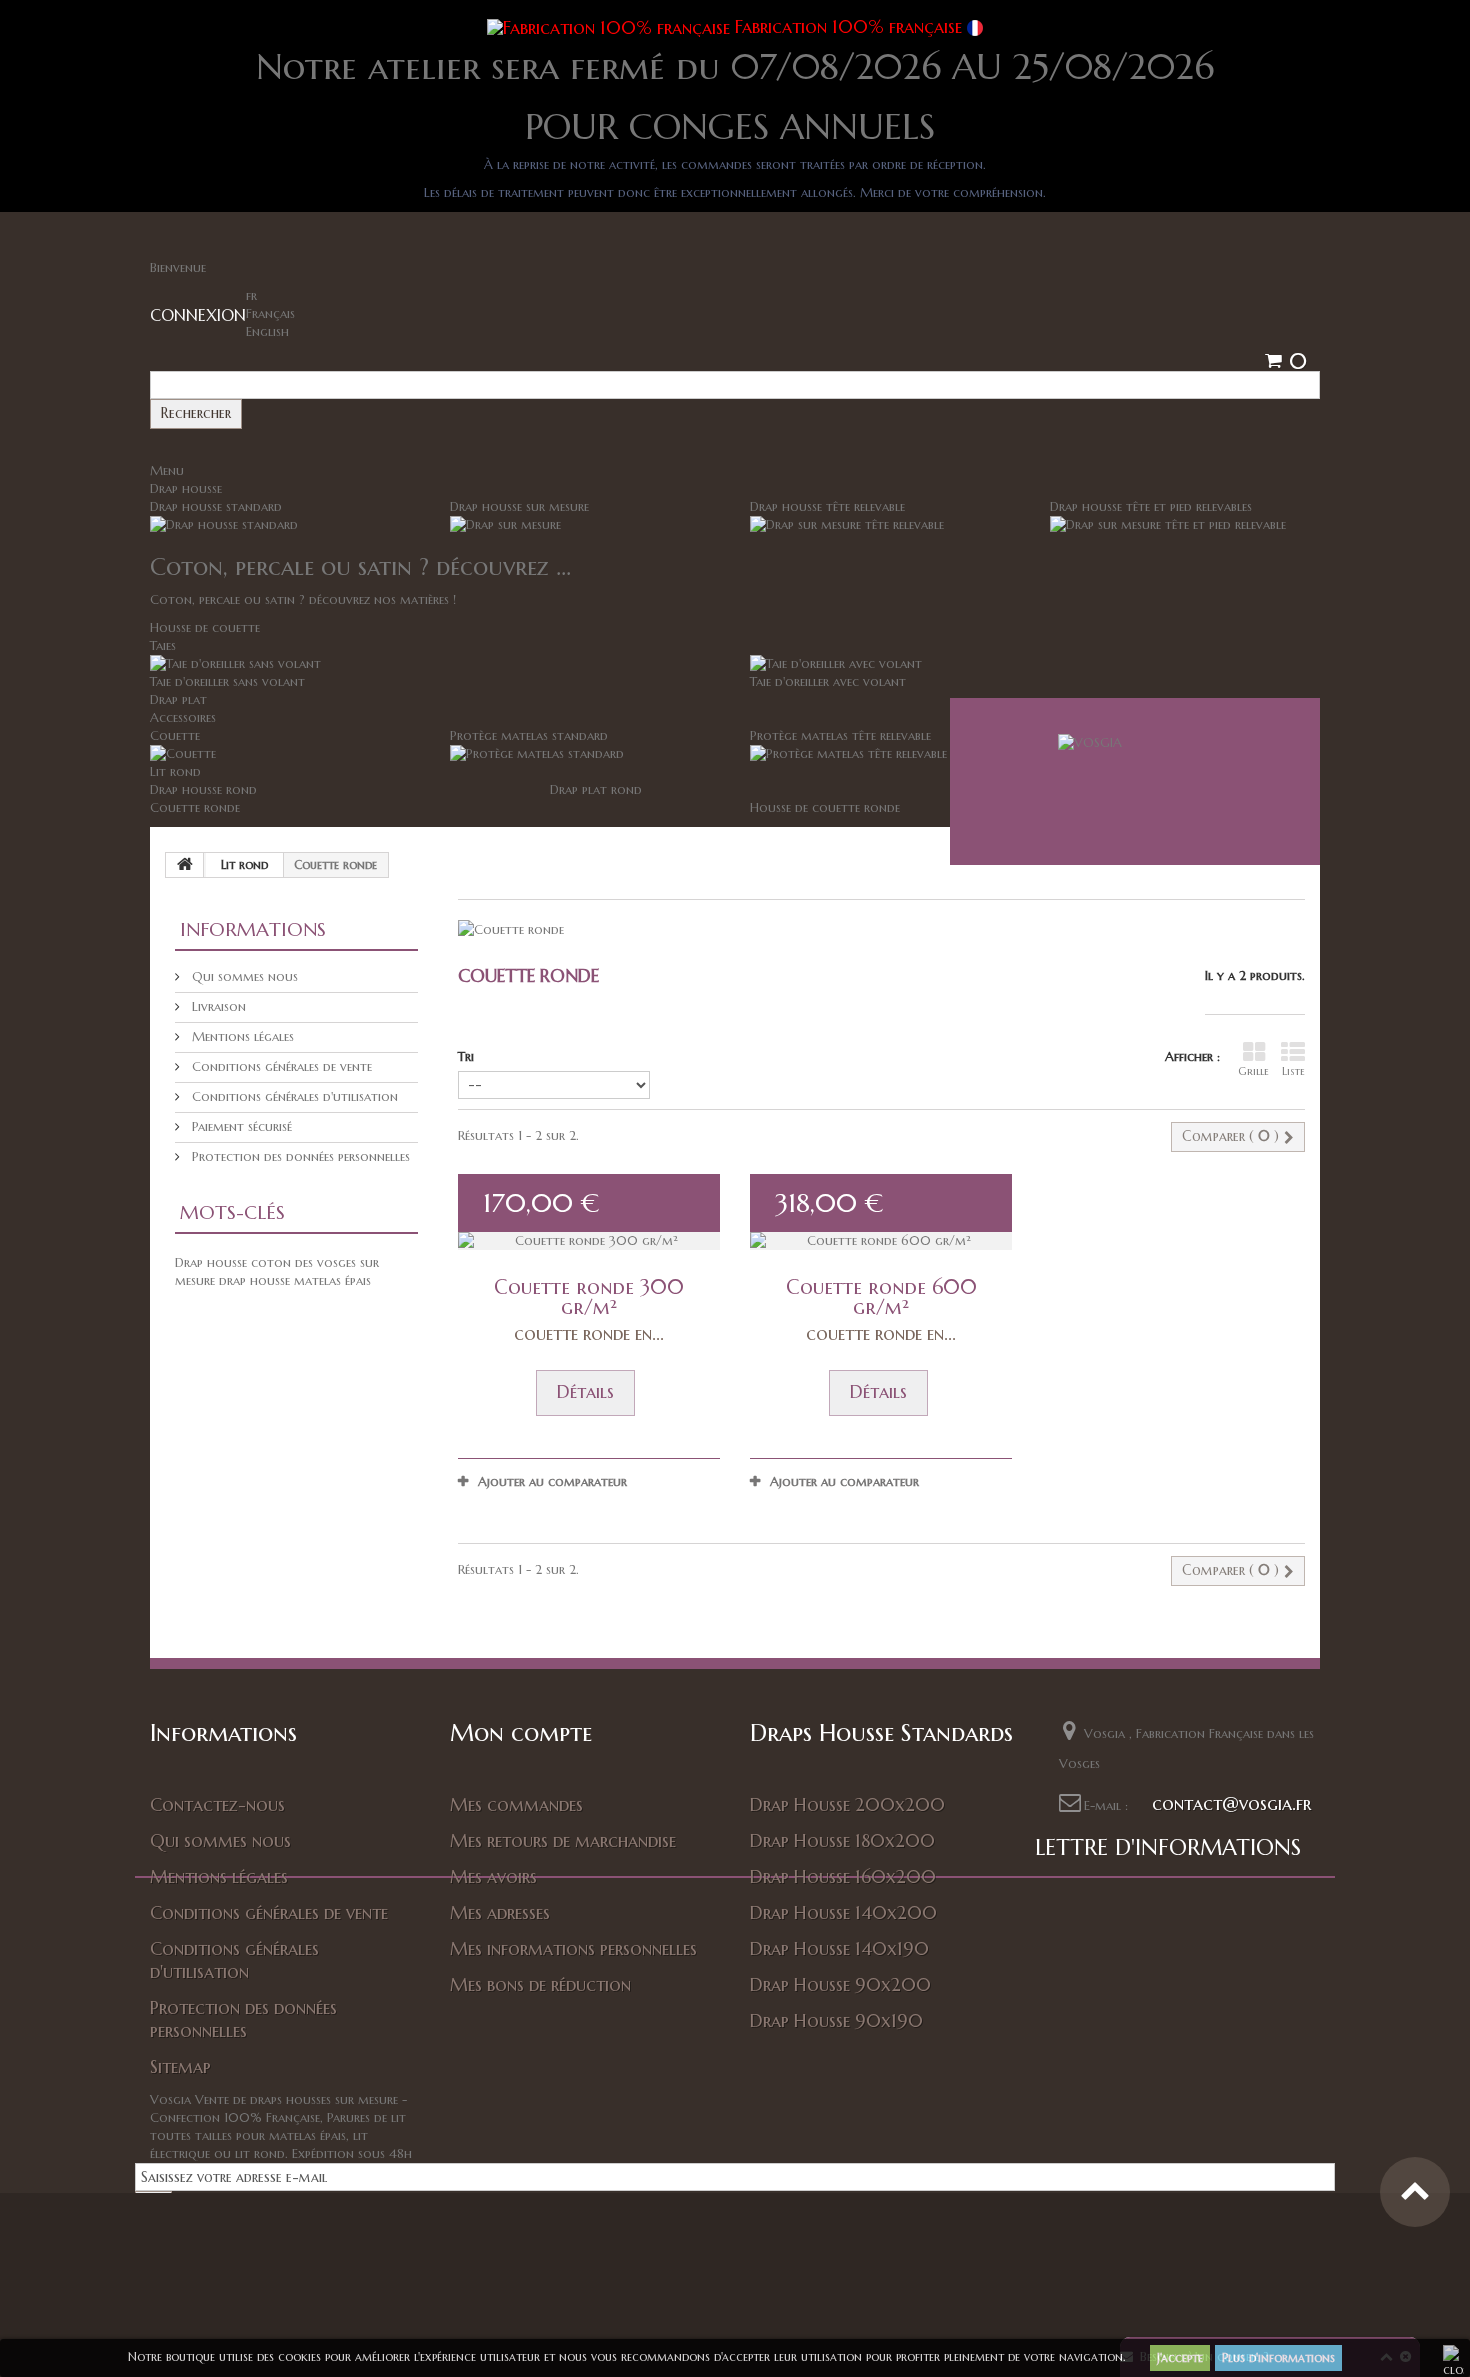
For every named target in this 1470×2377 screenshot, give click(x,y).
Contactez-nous (217, 1804)
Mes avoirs (493, 1876)
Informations (253, 929)
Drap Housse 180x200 (842, 1840)
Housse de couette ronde (825, 807)
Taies (163, 645)
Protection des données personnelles (299, 1156)
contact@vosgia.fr (1231, 1803)
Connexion (198, 315)
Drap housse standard (216, 506)
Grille (1253, 1071)
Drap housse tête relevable (827, 506)
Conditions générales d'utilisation (293, 1096)
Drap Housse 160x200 (843, 1876)
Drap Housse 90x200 (840, 1984)
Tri (466, 1056)
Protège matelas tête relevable (840, 735)
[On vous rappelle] (735, 2302)
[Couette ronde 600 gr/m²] (881, 1241)
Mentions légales (241, 1036)
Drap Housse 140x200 (843, 1912)
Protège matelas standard (529, 735)
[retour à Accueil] (185, 865)
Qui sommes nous (243, 976)
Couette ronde (195, 807)
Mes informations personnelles (573, 1948)
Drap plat (178, 699)
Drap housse (186, 488)
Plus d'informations (1278, 2357)
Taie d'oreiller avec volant (828, 681)
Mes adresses (500, 1912)
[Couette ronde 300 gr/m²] (589, 1241)
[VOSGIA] (1135, 781)
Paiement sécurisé (240, 1126)
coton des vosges (305, 1262)
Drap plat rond (596, 789)
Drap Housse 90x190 (836, 2020)
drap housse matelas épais (295, 1280)
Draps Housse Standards (881, 1733)
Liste (1293, 1071)
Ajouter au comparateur (552, 1481)
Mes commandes (516, 1804)
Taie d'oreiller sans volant (227, 681)
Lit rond (175, 771)
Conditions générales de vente (280, 1066)
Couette (175, 735)
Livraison (217, 1006)
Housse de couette (205, 627)
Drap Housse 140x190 (839, 1948)
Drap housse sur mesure (519, 506)
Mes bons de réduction (540, 1984)
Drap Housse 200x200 (847, 1804)
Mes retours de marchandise (563, 1840)
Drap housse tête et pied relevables (1151, 506)
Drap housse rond (203, 789)
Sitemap (180, 2066)
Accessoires (183, 717)
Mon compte (521, 1733)
